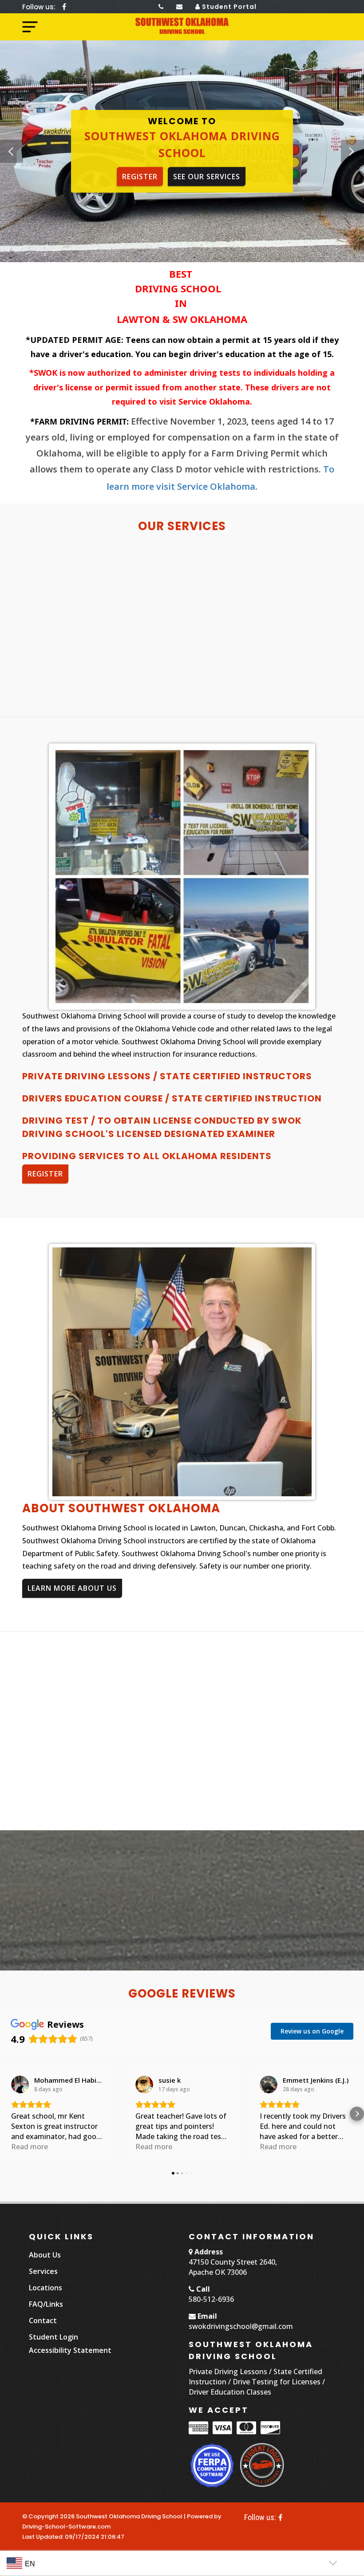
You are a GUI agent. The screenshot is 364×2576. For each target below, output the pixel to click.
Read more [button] (30, 2147)
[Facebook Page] (64, 7)
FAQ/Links (46, 2304)
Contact (43, 2320)
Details (91, 674)
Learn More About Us (72, 1588)
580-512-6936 (211, 2299)
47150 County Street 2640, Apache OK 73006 (233, 2267)
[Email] (180, 7)
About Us (45, 2255)
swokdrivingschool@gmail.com (241, 2326)
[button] (352, 151)
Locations (45, 2288)
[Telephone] (161, 7)
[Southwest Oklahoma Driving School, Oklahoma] (182, 26)
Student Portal (228, 7)
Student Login (53, 2337)
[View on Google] (20, 2084)
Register (140, 177)
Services (43, 2271)
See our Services (207, 177)
